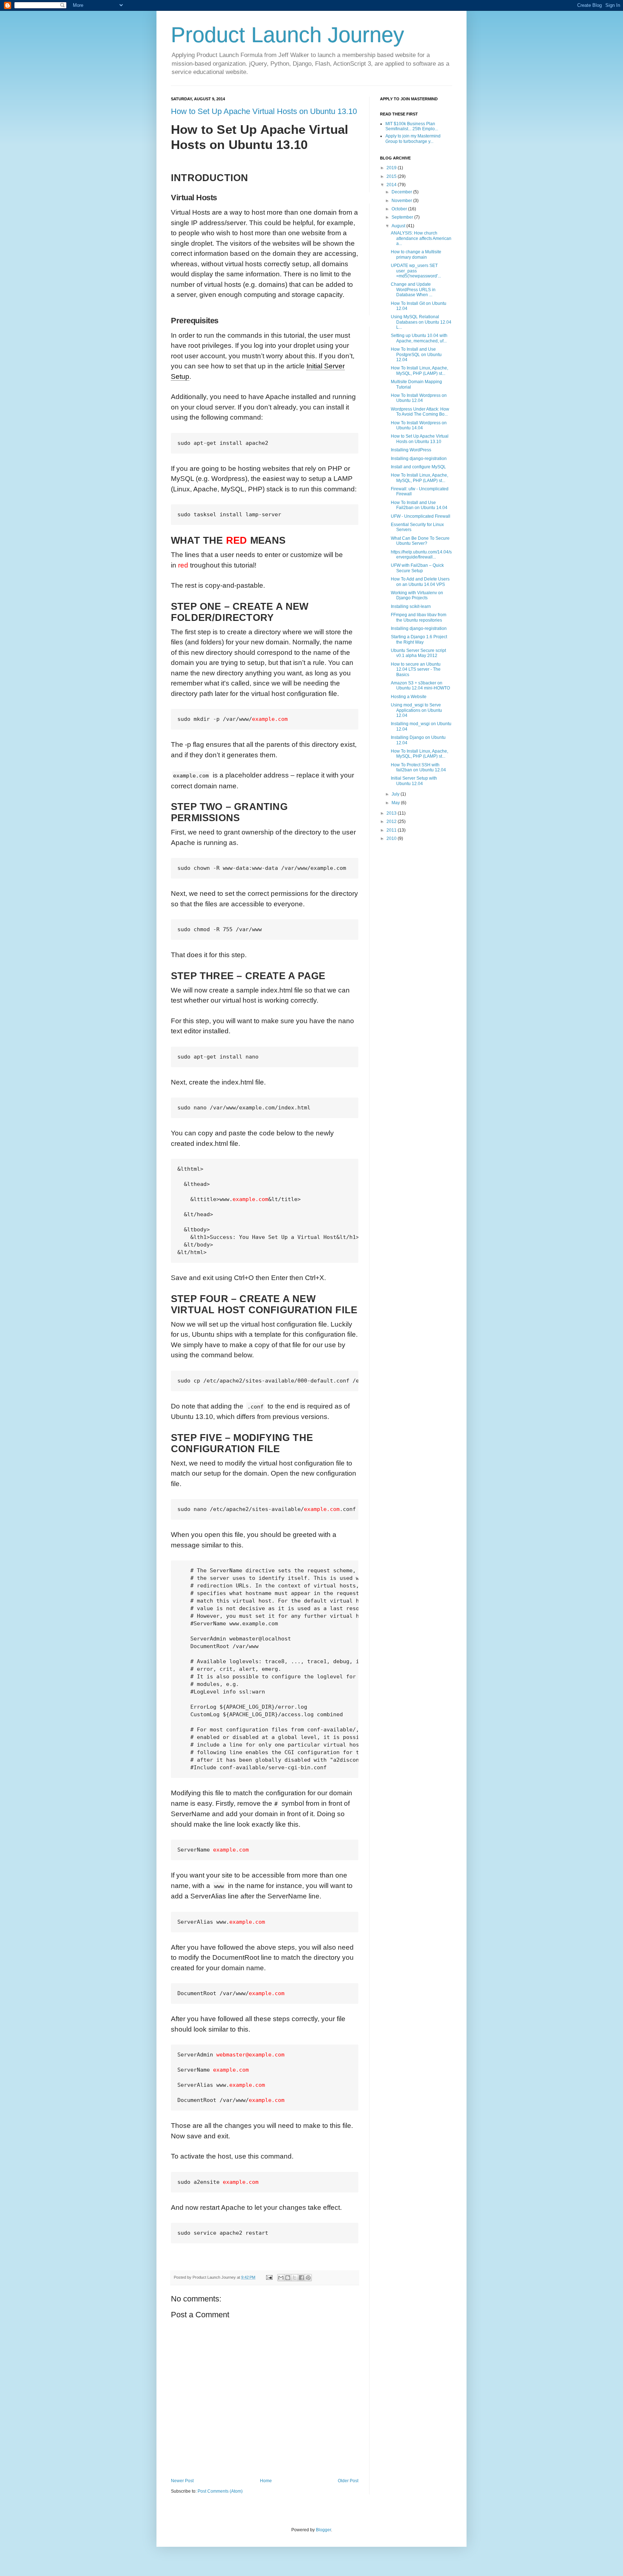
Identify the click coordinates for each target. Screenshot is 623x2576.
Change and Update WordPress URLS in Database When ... (413, 290)
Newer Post (182, 2481)
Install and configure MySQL (418, 467)
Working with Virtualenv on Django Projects (417, 595)
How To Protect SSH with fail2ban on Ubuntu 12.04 (418, 767)
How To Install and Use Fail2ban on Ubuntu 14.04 (419, 505)
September (403, 217)
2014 (392, 185)
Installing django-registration (419, 459)
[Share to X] (295, 2278)
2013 (392, 813)
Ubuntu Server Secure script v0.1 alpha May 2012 (418, 653)
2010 (392, 838)
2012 (392, 822)
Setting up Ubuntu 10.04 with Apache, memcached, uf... (419, 338)
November (402, 201)
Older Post (348, 2481)
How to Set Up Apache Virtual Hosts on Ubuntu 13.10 (264, 111)
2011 (392, 830)
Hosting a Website (409, 697)
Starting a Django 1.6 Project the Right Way (419, 639)
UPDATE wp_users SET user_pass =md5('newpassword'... (416, 271)
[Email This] (281, 2278)
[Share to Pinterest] (308, 2278)
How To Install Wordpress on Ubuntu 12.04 (419, 398)
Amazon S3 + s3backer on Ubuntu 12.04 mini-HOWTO (420, 685)
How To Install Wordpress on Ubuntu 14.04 (419, 425)
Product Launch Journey (288, 35)
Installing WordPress (411, 450)
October (400, 209)
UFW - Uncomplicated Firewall (421, 516)
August (399, 226)
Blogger (323, 2530)
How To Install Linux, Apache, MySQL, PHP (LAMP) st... (419, 371)
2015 (392, 176)
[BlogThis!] (288, 2278)
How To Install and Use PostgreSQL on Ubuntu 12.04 (416, 354)
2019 (392, 168)
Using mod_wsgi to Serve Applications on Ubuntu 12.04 (416, 710)
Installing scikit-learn (411, 606)
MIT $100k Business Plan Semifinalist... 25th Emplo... (412, 126)
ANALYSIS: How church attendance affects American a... (421, 238)
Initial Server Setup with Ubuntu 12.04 (414, 781)
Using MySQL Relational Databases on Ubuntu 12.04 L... (421, 322)
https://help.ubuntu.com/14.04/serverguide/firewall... (421, 555)
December (402, 192)
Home (266, 2481)
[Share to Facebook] (301, 2278)
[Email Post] (269, 2277)
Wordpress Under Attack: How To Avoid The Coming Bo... (420, 412)
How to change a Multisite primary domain (416, 254)
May (396, 803)
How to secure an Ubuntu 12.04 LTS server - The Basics (416, 669)
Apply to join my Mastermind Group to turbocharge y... (413, 139)
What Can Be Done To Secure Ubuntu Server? (420, 541)
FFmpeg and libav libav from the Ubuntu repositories (419, 617)
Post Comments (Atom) (220, 2491)
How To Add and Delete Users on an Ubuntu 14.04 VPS (420, 582)
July (396, 794)
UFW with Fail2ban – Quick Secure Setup (417, 568)
